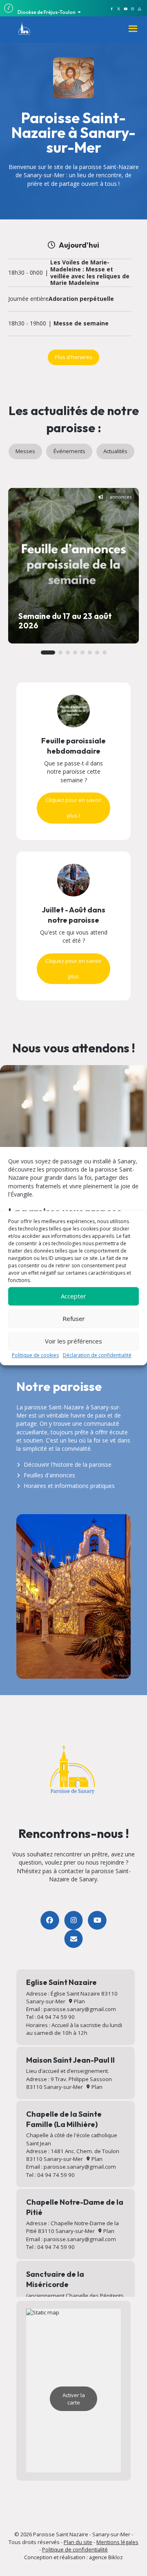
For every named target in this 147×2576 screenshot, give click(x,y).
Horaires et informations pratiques (69, 1486)
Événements (69, 451)
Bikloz (116, 2557)
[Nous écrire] (73, 1939)
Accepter (73, 1296)
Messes (25, 451)
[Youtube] (97, 1920)
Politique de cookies (35, 1355)
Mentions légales (117, 2542)
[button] (48, 652)
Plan (79, 2001)
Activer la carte (74, 2399)
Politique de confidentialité (75, 2549)
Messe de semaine (81, 324)
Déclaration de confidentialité (97, 1355)
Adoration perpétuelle (81, 299)
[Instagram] (73, 1920)
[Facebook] (50, 1920)
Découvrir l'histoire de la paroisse (68, 1464)
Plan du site (78, 2542)
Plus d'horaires (73, 357)
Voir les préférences (73, 1341)
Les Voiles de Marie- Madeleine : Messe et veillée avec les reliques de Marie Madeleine (90, 273)
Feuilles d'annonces (49, 1475)
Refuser (74, 1318)
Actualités (115, 451)
